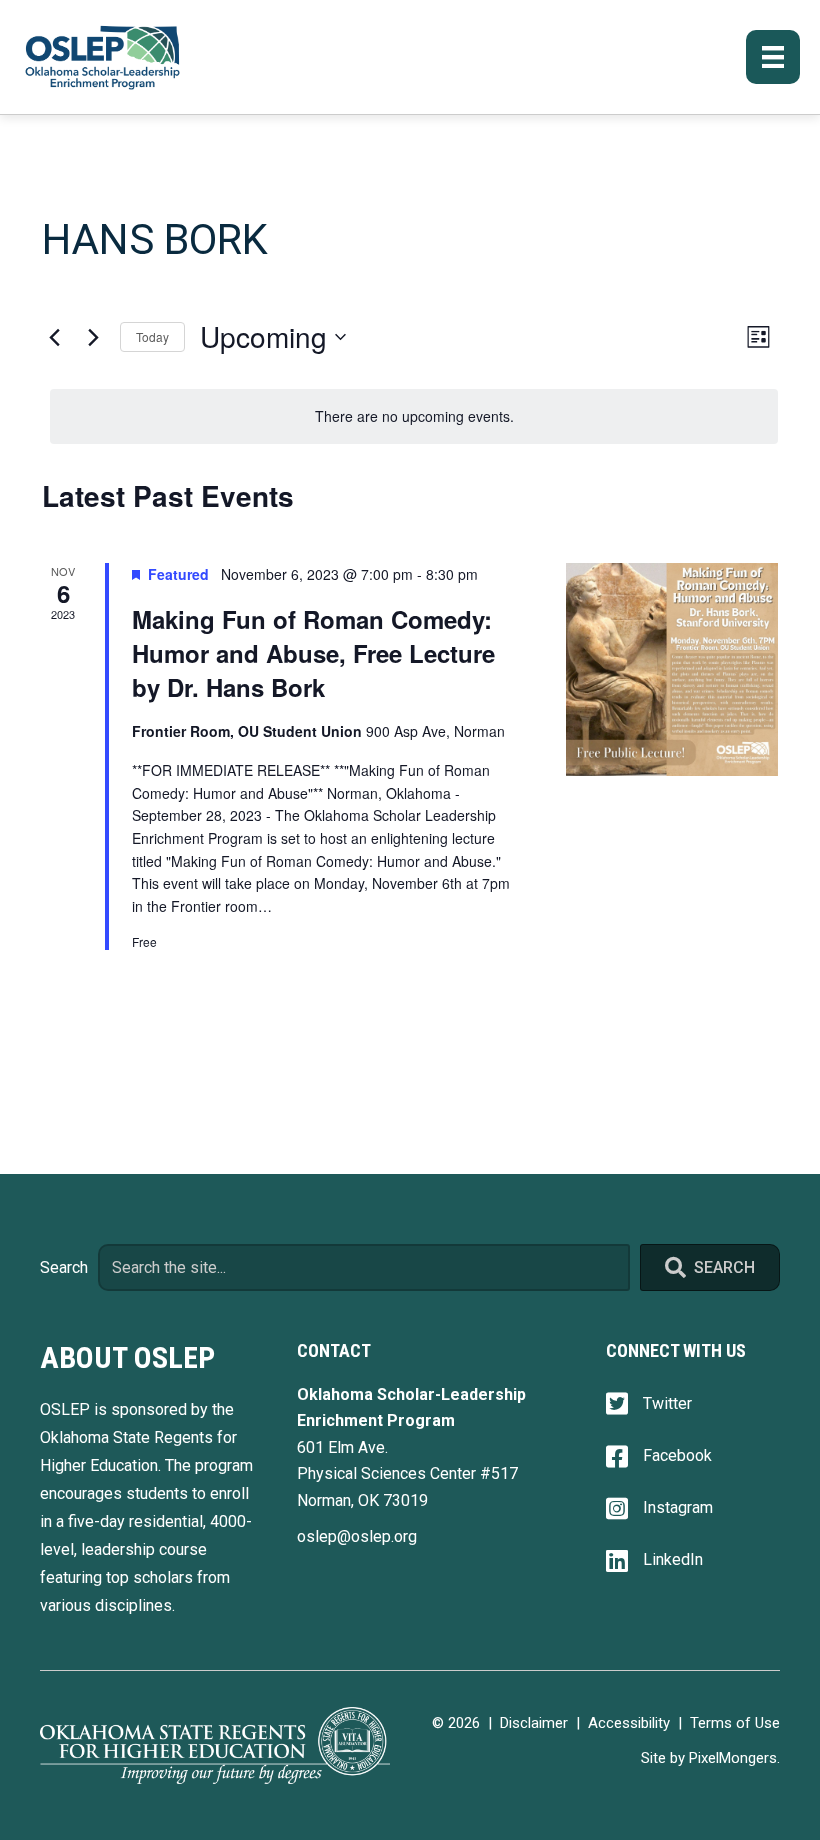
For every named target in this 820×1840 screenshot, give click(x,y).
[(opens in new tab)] (215, 1744)
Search (64, 1267)
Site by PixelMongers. (710, 1758)
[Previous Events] (54, 337)
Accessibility (629, 1723)
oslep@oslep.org (357, 1536)
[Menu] (773, 57)
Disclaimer (534, 1723)
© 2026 (456, 1723)
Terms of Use (735, 1723)
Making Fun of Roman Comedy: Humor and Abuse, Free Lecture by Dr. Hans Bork (313, 653)
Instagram (678, 1507)
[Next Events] (93, 337)
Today (152, 336)
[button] (710, 1267)
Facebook (677, 1455)
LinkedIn (673, 1559)
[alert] (414, 416)
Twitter (667, 1403)
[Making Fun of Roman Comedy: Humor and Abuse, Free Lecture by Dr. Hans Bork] (672, 669)
